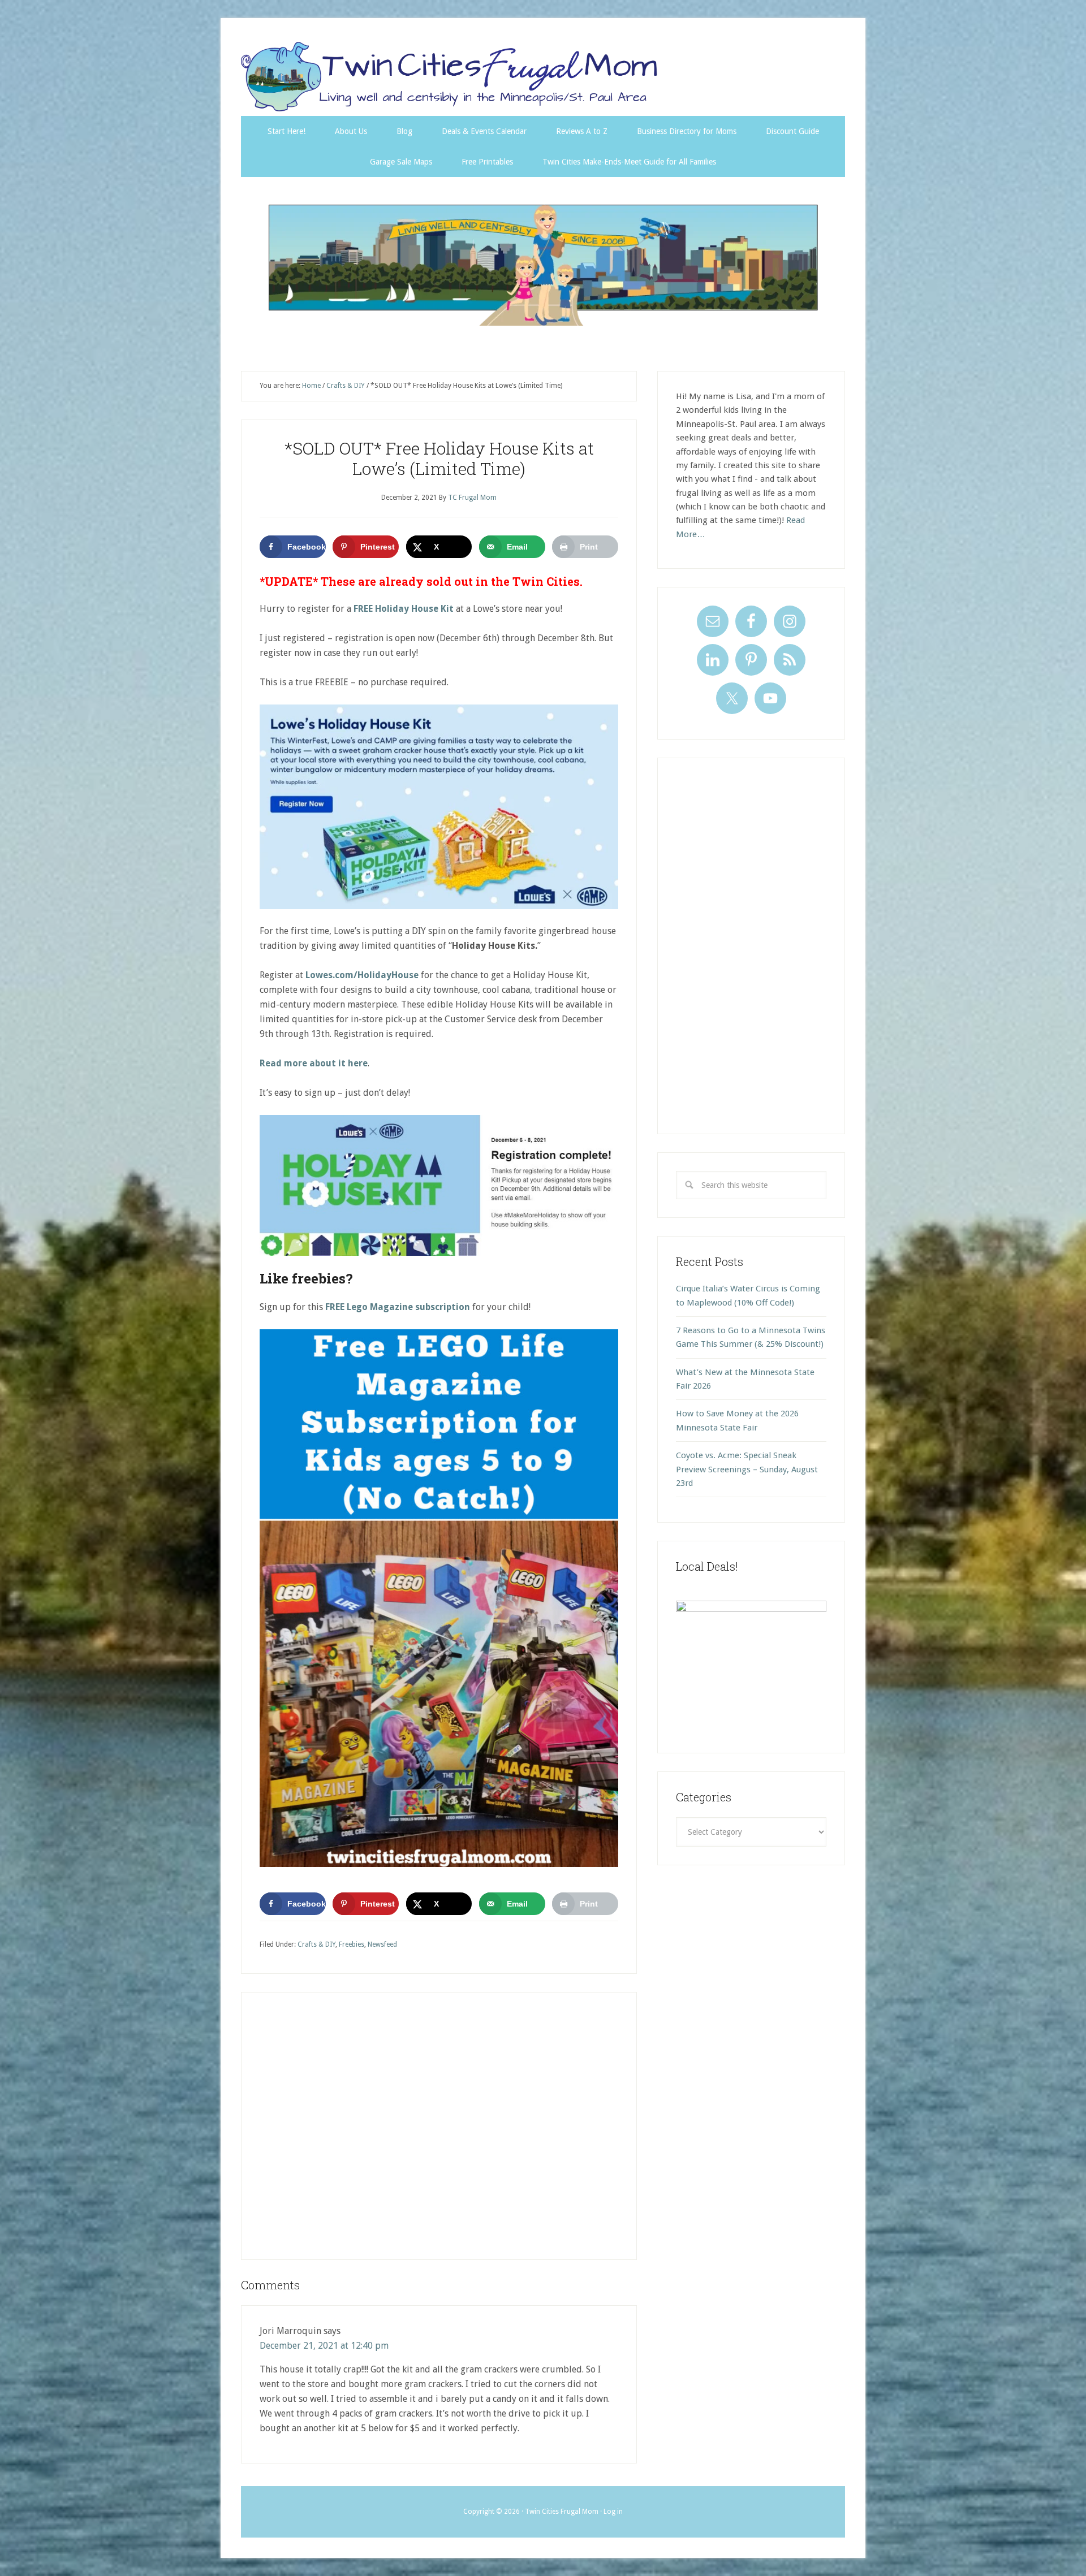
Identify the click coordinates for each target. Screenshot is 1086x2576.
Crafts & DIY (316, 1944)
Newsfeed (382, 1944)
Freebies (352, 1944)
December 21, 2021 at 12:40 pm (324, 2346)
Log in (613, 2512)
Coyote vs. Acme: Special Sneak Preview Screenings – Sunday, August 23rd (747, 1469)
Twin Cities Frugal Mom (543, 265)
